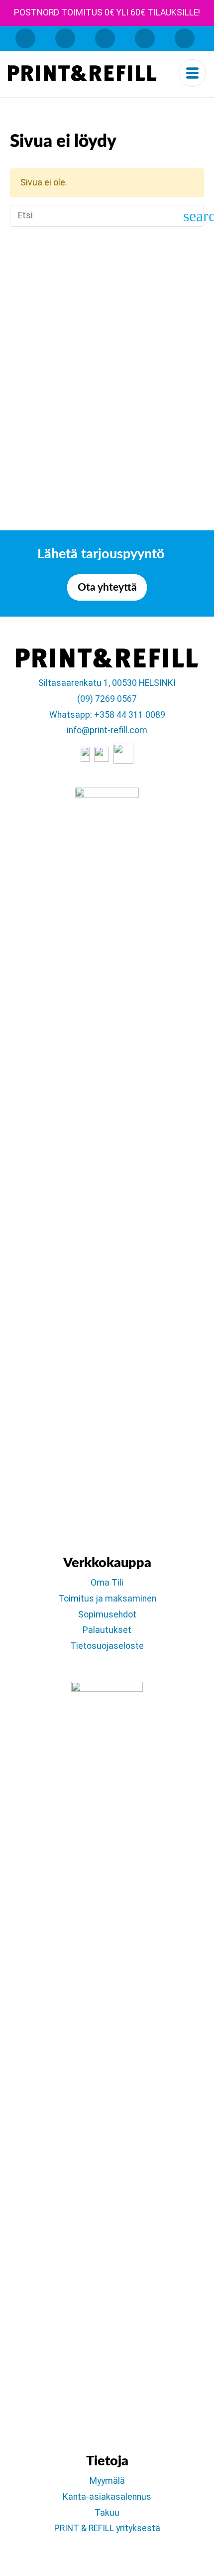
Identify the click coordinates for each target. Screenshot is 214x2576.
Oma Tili (107, 1583)
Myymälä (107, 2481)
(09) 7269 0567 (107, 699)
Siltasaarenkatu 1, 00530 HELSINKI (107, 683)
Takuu (107, 2513)
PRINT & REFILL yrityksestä (107, 2528)
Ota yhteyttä (107, 587)
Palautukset (107, 1630)
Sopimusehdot (107, 1614)
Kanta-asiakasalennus (107, 2497)
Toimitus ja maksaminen (107, 1599)
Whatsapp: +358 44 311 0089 (107, 715)
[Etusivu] (82, 73)
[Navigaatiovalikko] (192, 73)
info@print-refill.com (107, 730)
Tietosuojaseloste (107, 1646)
